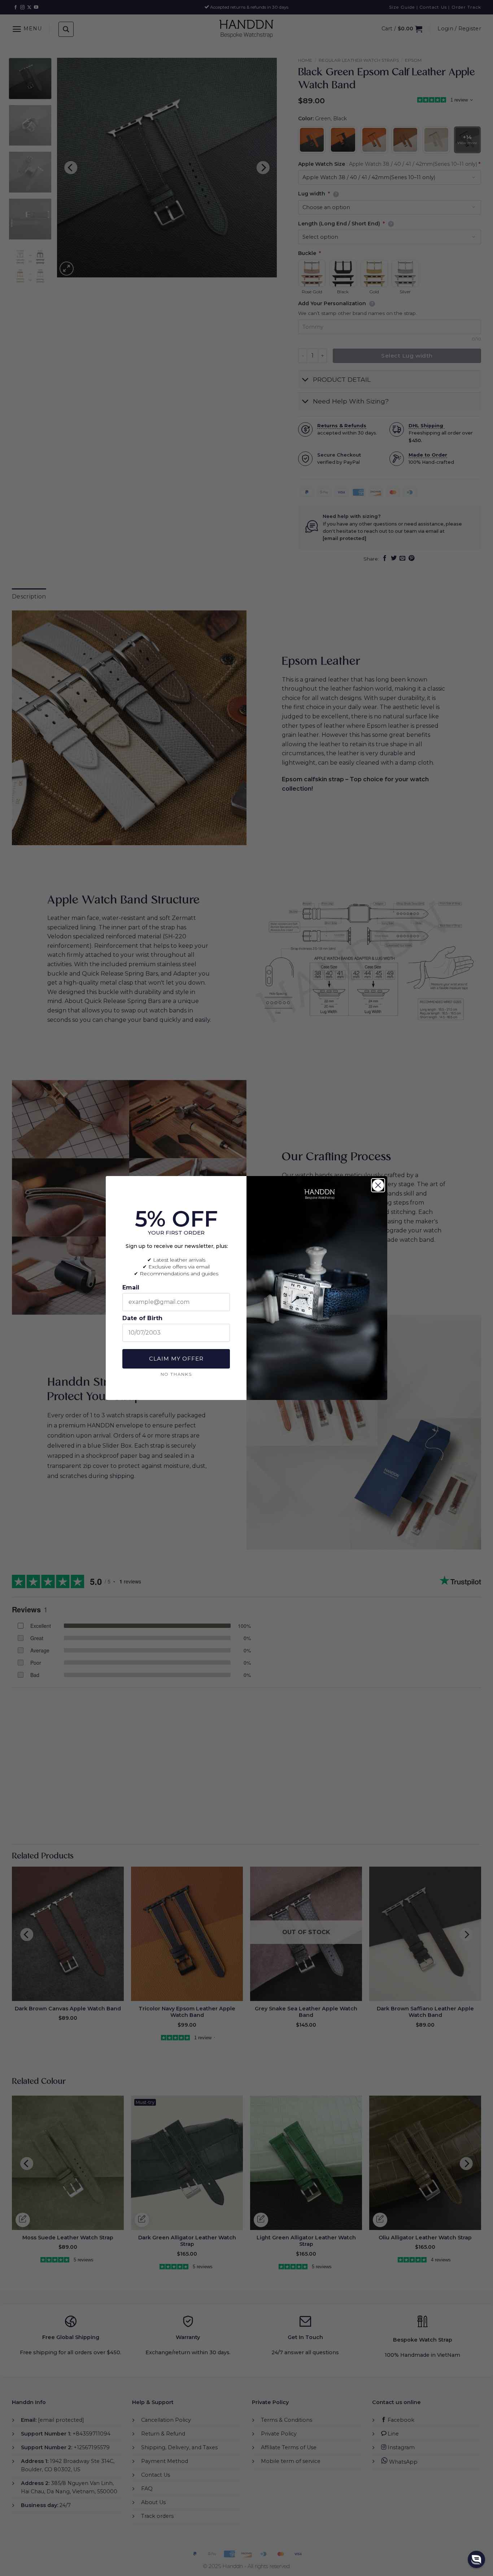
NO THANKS (176, 1374)
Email (131, 1287)
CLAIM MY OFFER (176, 1359)
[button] (476, 2559)
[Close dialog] (378, 1185)
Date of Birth (142, 1318)
